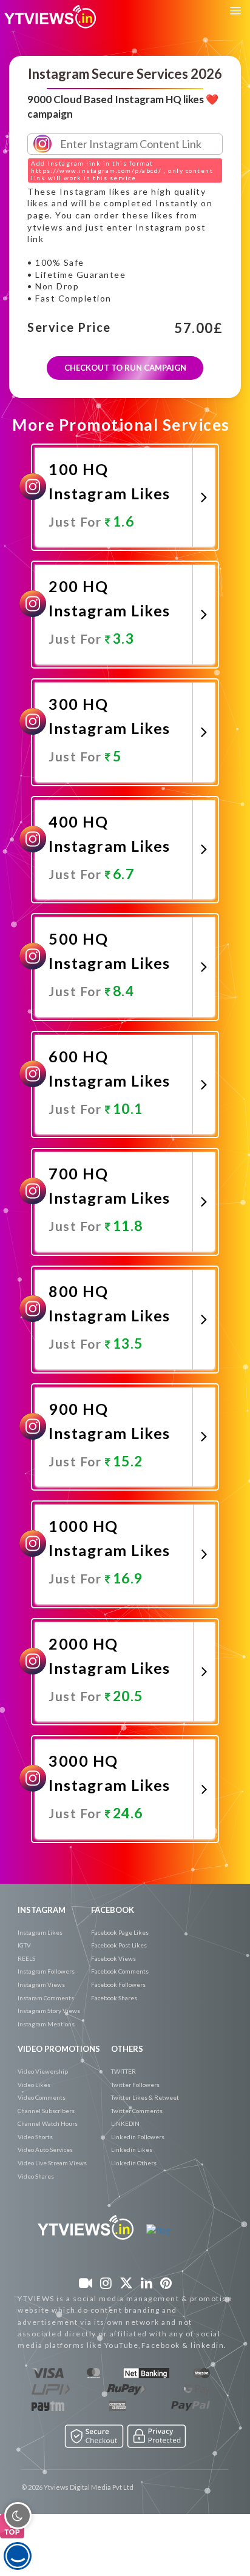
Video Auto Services (45, 2149)
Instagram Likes (40, 1932)
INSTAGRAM (42, 1910)
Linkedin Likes (132, 2149)
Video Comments (42, 2097)
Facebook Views (113, 1958)
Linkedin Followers (138, 2137)
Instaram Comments (46, 1998)
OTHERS (127, 2049)
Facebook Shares (114, 1998)
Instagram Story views (49, 2011)
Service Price (69, 328)
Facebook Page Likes (120, 1932)
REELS (26, 1958)
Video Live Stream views (52, 2163)
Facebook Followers (118, 1984)
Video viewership (43, 2071)
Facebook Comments (120, 1971)
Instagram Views (41, 1984)
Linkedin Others (134, 2163)
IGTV (24, 1945)
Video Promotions (59, 2049)
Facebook (113, 1910)
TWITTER (123, 2071)
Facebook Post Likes (119, 1945)
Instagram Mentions (46, 2024)
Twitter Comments (137, 2111)
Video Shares (36, 2176)
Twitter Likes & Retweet (145, 2097)
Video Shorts (35, 2137)
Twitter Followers (135, 2085)
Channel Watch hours (48, 2123)
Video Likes (34, 2085)
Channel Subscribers (46, 2111)
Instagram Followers (46, 1971)
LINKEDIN (125, 2123)
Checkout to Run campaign (125, 368)
